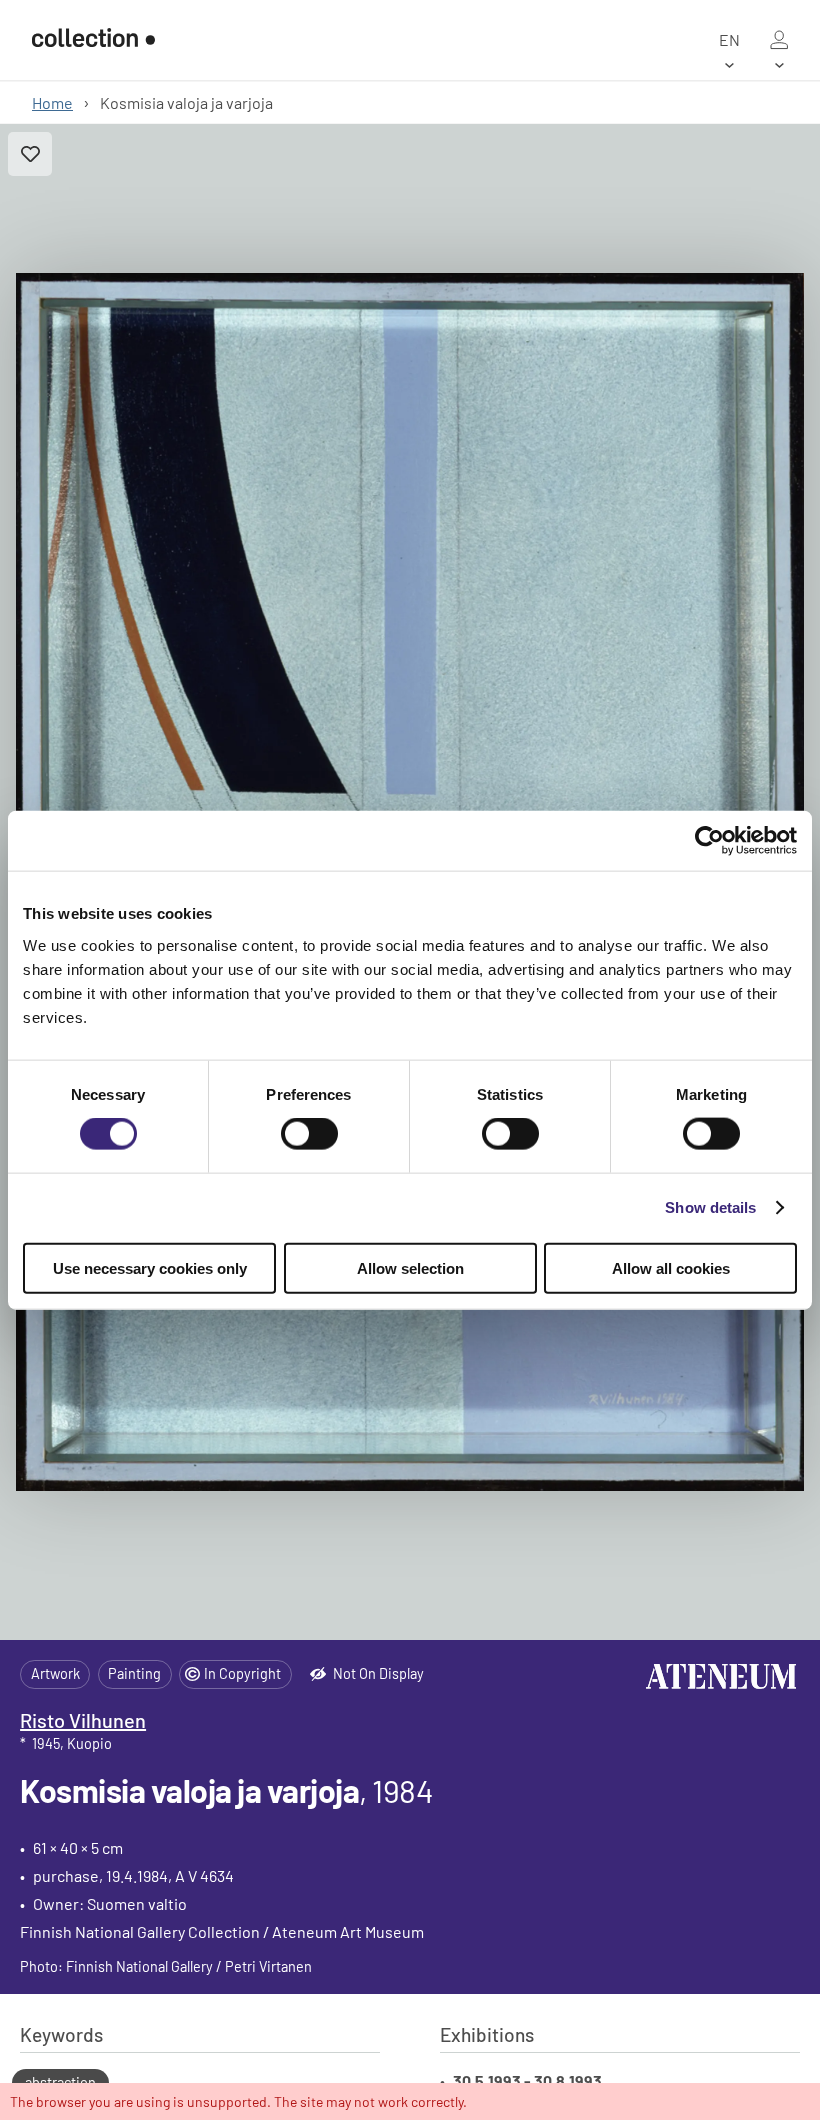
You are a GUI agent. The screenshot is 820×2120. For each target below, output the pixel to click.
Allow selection (410, 1267)
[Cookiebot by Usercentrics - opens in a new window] (709, 841)
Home (52, 102)
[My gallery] (779, 40)
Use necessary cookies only (150, 1267)
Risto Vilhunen (83, 1720)
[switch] (309, 1134)
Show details (710, 1207)
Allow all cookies (671, 1267)
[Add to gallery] (30, 154)
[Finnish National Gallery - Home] (93, 39)
